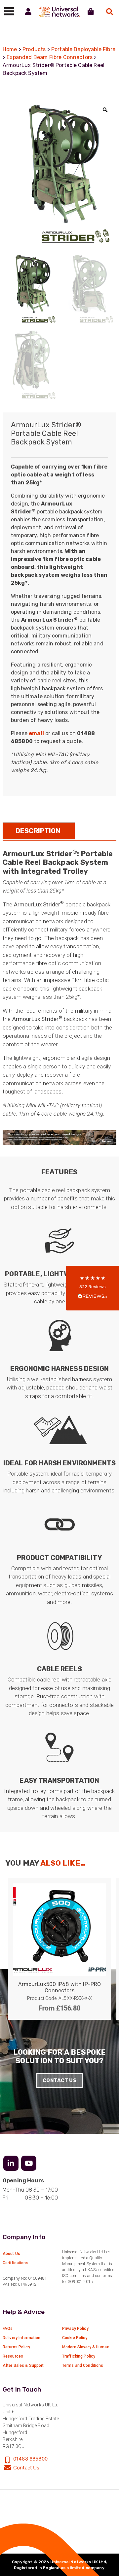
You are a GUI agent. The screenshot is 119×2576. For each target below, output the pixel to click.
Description (38, 831)
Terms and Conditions (83, 2365)
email (36, 733)
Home (10, 49)
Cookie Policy (75, 2338)
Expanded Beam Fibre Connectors (50, 57)
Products (34, 49)
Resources (13, 2356)
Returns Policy (16, 2347)
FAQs (8, 2329)
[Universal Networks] (59, 12)
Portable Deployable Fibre (83, 49)
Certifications (16, 2263)
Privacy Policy (75, 2329)
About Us (11, 2254)
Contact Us (59, 2080)
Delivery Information (21, 2338)
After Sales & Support (23, 2365)
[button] (93, 1288)
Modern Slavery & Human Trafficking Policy (86, 2352)
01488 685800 (30, 2459)
